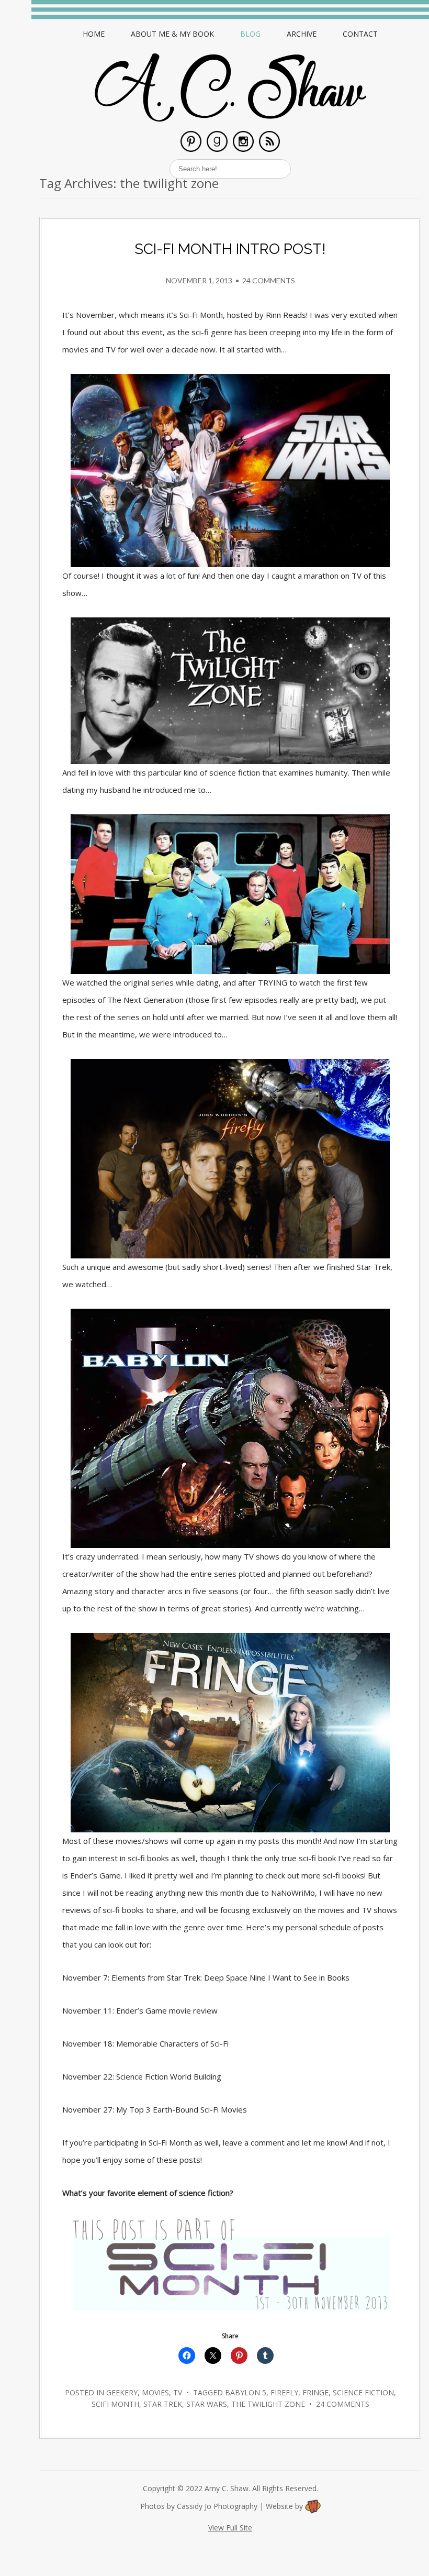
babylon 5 (246, 2392)
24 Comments (269, 280)
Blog (250, 34)
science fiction (363, 2392)
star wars (207, 2404)
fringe (315, 2392)
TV (178, 2392)
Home (94, 34)
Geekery (122, 2392)
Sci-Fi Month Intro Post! (230, 249)
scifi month (115, 2404)
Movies (155, 2392)
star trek (163, 2404)
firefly (284, 2392)
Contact (360, 34)
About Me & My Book (172, 34)
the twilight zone (268, 2404)
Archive (302, 34)
